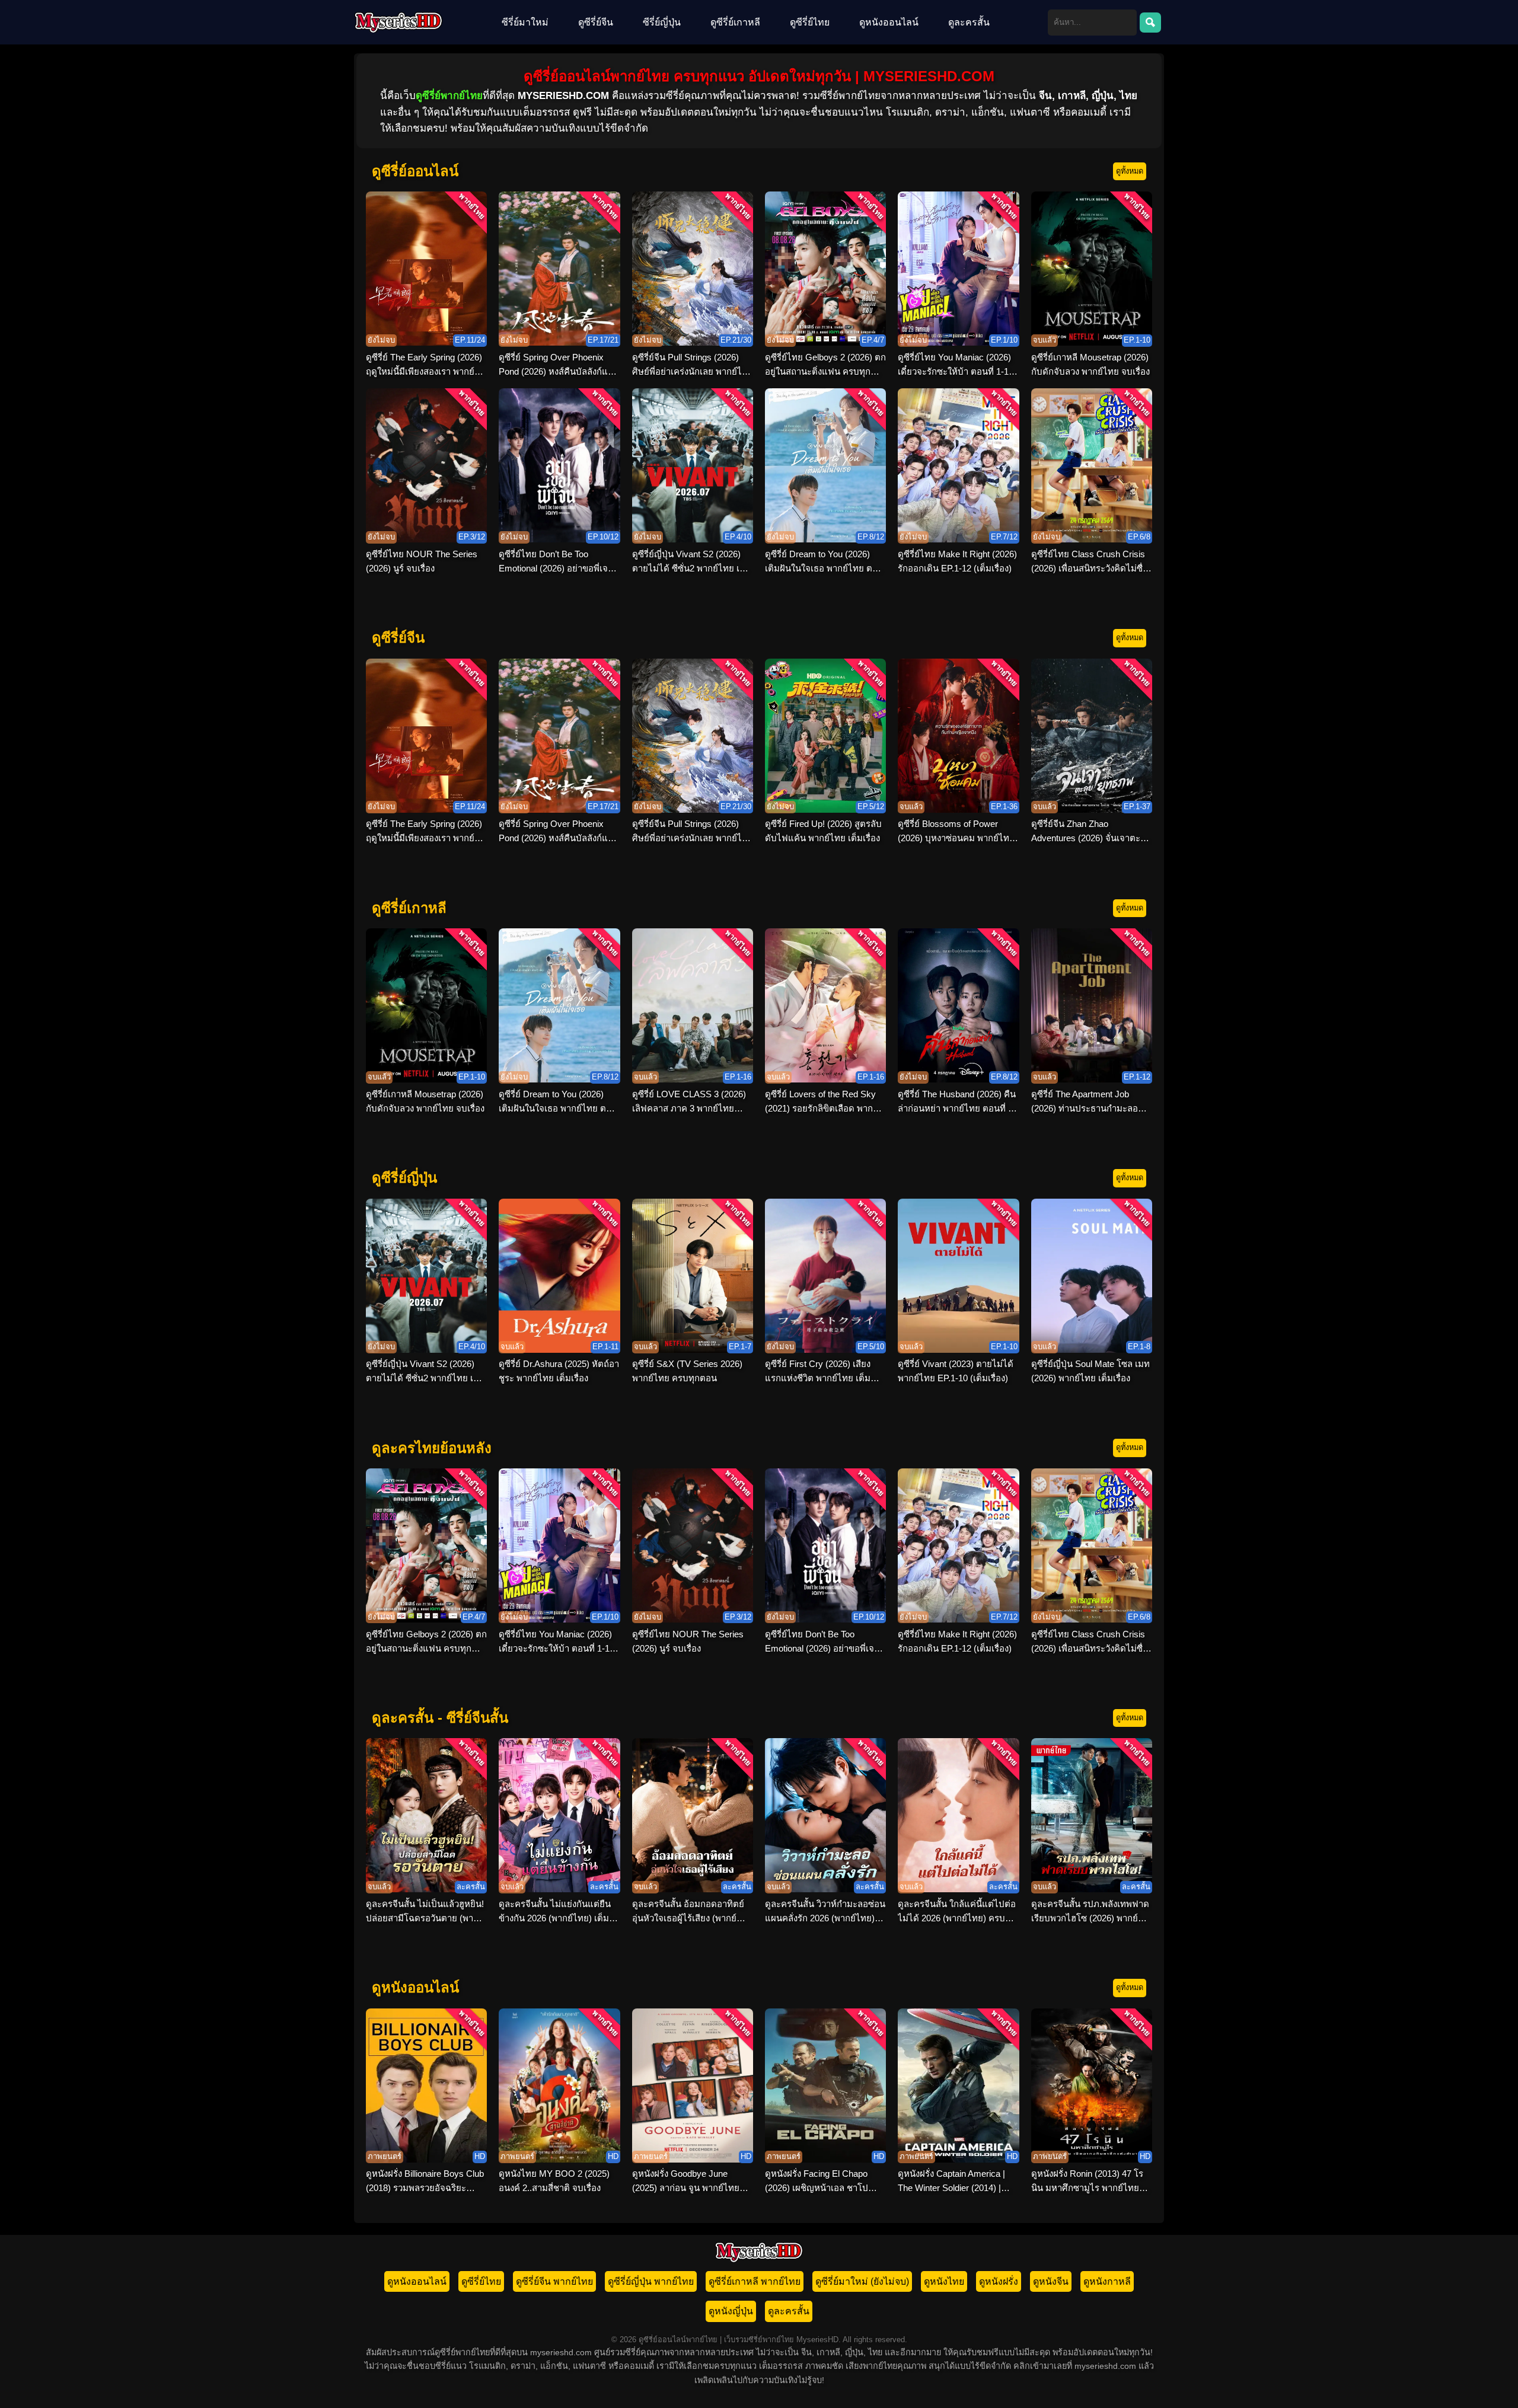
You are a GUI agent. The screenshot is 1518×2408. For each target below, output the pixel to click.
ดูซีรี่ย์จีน (596, 22)
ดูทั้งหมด (1130, 171)
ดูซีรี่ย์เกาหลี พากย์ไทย (755, 2281)
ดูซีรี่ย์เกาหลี (735, 22)
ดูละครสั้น (969, 22)
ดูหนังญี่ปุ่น (731, 2311)
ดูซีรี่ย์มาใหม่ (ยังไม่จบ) (862, 2281)
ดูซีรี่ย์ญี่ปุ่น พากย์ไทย (651, 2281)
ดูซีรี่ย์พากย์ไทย (449, 96)
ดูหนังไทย (944, 2281)
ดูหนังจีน (1051, 2281)
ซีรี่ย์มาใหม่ (525, 22)
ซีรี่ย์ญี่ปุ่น (662, 22)
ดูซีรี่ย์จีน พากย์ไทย (554, 2281)
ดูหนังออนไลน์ (889, 22)
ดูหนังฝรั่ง (999, 2281)
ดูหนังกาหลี (1107, 2281)
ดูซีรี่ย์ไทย (810, 22)
